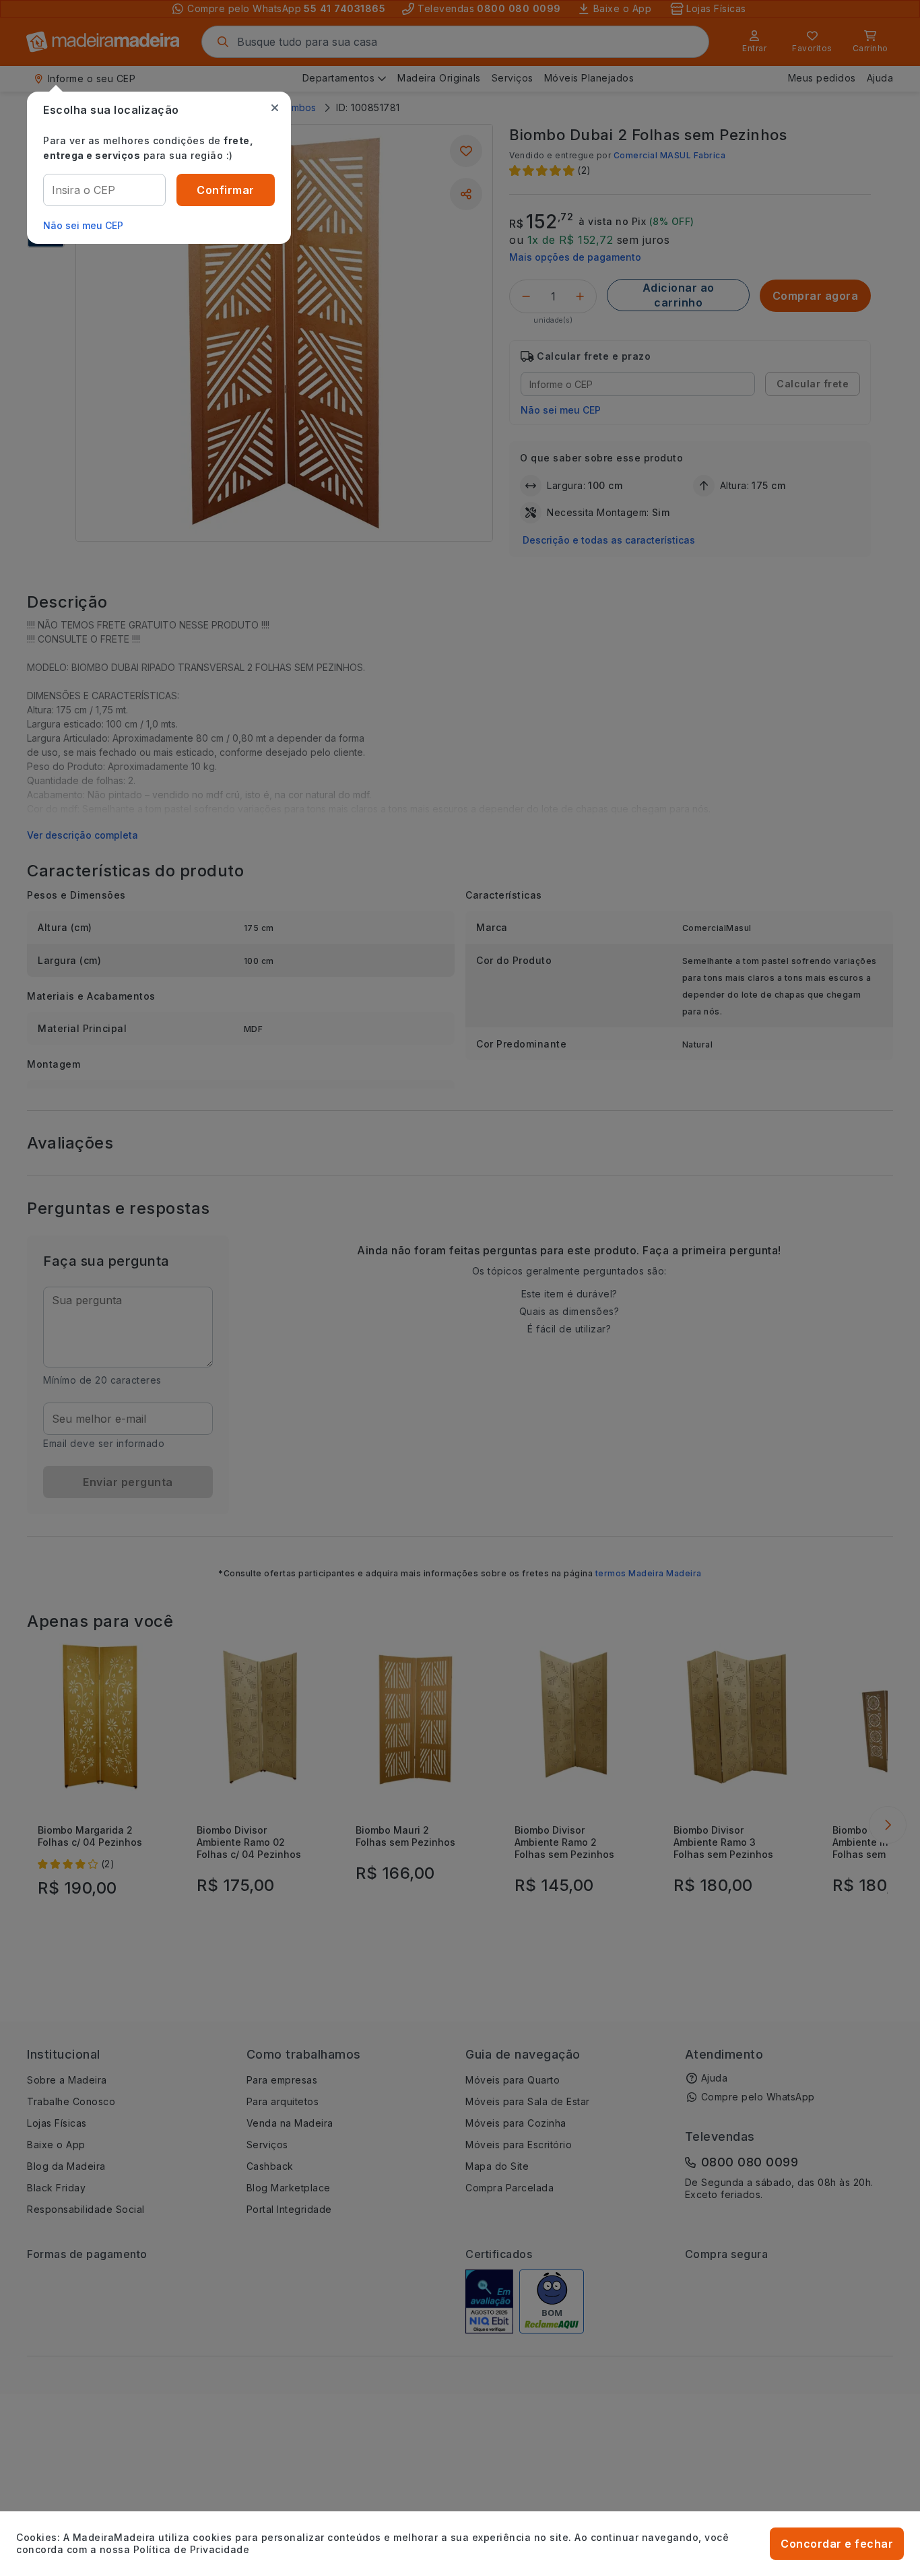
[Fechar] (275, 108)
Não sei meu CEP (83, 225)
